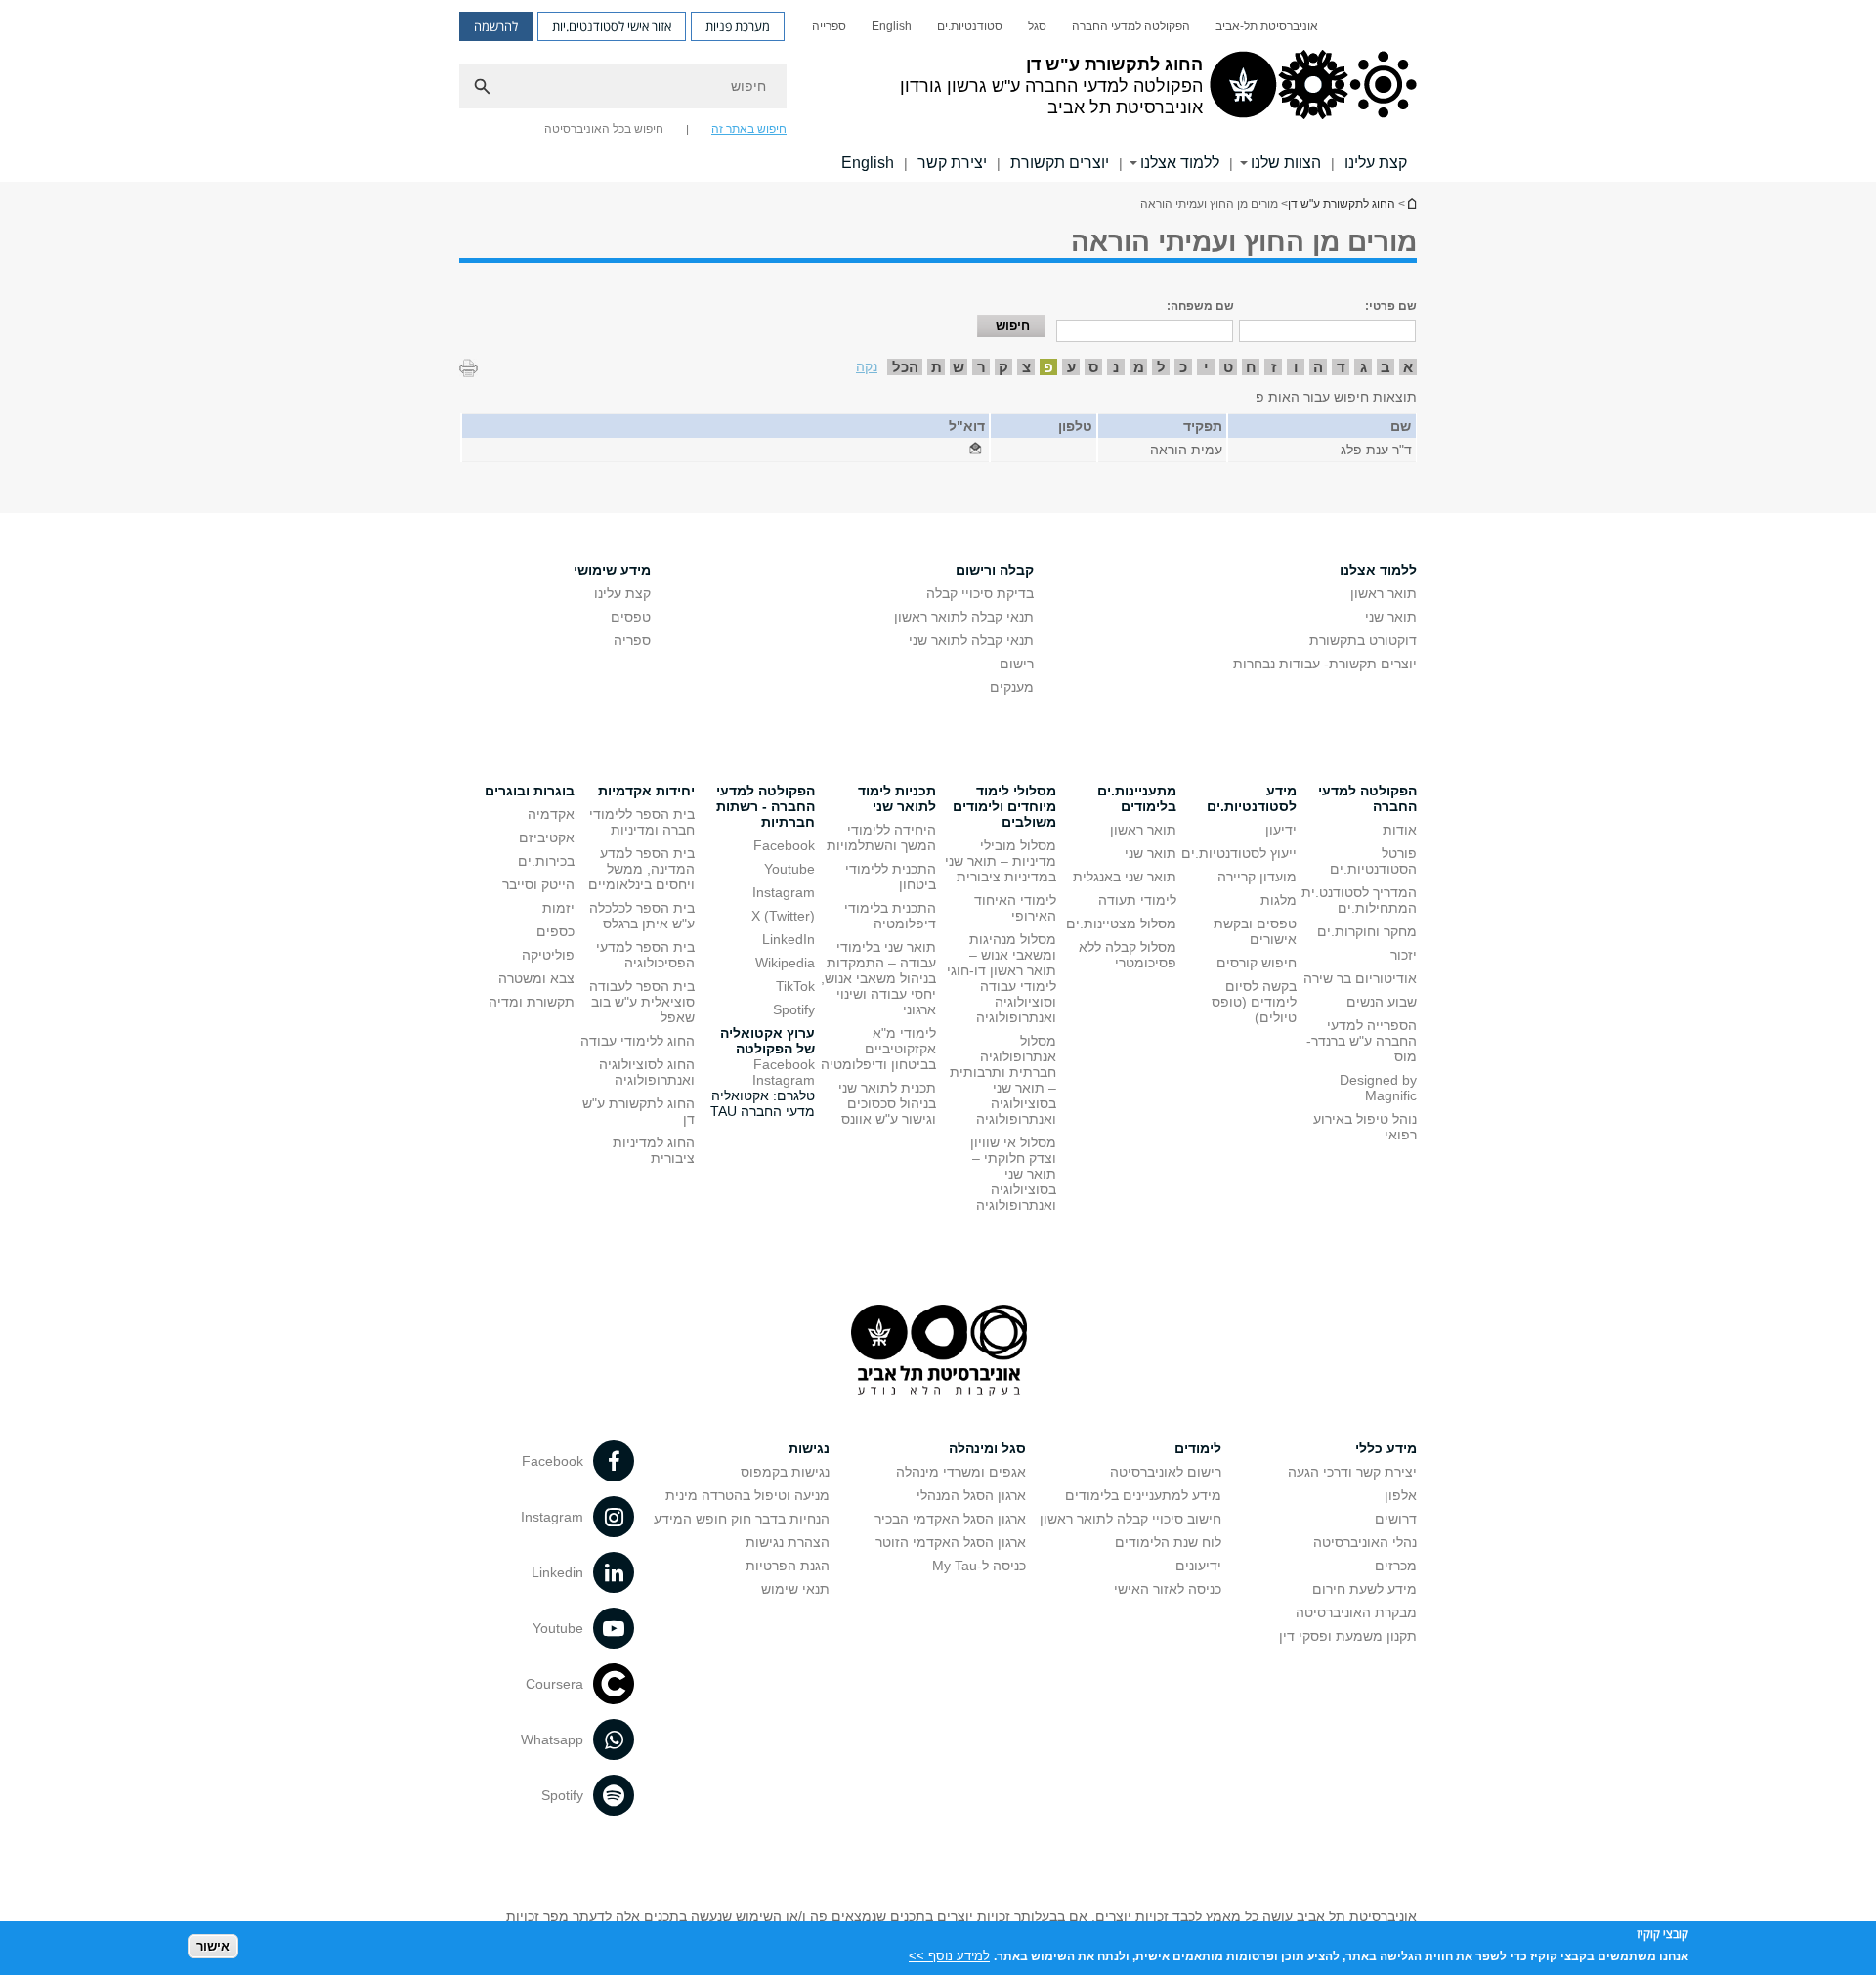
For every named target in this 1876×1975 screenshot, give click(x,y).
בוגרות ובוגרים (530, 791)
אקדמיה (551, 814)
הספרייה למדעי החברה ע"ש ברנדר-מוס (1362, 1041)
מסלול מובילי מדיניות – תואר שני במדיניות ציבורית (1001, 861)
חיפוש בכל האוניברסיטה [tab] (604, 129)
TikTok (795, 986)
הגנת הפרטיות (788, 1566)
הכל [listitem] (905, 367)
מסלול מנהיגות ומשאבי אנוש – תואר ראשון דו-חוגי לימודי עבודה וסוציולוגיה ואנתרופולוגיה (1002, 978)
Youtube (789, 869)
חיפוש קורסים (1257, 963)
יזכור (1404, 955)
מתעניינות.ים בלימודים (1137, 798)
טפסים (631, 617)
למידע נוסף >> (949, 1955)
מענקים (1012, 687)
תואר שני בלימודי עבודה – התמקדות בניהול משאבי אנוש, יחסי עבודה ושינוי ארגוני (878, 978)
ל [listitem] (1161, 367)
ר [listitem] (981, 367)
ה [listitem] (1318, 367)
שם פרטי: (1391, 306)
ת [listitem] (937, 367)
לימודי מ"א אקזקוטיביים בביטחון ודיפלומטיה (878, 1049)
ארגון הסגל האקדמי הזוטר (951, 1542)
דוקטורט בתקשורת (1363, 640)
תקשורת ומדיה (532, 1002)
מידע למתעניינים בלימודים (1143, 1495)
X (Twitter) (783, 916)
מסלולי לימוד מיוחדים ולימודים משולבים (1004, 806)
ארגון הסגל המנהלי (971, 1495)
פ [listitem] (1048, 367)
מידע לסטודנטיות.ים (1252, 798)
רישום (1017, 664)
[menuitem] (1267, 26)
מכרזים (1396, 1566)
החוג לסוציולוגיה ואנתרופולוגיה (647, 1072)
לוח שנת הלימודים (1168, 1542)
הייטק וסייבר (538, 884)
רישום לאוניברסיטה (1166, 1472)
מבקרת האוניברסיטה (1356, 1612)
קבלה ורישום (995, 570)
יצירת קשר (952, 163)
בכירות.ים (546, 861)
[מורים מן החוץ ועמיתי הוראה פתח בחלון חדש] (975, 450)
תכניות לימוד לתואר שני (897, 798)
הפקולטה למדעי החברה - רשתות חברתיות (766, 806)
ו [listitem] (1296, 367)
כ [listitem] (1183, 367)
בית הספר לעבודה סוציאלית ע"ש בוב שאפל (642, 1002)
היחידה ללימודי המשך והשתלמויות (881, 837)
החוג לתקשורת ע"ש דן (1411, 204)
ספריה (632, 640)
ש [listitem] (959, 367)
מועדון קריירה (1257, 877)
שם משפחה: (1200, 306)
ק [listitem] (1003, 367)
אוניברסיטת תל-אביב (1267, 26)
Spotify (794, 1009)
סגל (1037, 26)
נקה (867, 366)
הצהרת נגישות (788, 1542)
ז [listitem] (1274, 367)
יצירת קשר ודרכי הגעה (1352, 1472)
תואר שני (1391, 617)
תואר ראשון (1384, 593)
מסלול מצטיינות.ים (1121, 923)
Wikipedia (785, 963)
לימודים (1198, 1448)
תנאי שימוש (795, 1589)
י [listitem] (1206, 367)
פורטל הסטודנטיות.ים (1373, 861)
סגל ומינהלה (987, 1448)
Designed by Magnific (1378, 1088)
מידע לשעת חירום (1364, 1589)
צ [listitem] (1026, 367)
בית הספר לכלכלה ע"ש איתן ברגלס (642, 916)
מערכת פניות (738, 26)
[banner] (938, 91)
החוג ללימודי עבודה (638, 1041)
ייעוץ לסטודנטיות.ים (1239, 853)
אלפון (1401, 1495)
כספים (555, 931)
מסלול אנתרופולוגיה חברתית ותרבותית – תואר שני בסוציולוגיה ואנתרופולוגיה (1003, 1080)
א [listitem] (1408, 367)
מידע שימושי (612, 570)
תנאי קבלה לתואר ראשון (964, 617)
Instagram (784, 892)
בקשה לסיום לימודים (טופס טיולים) (1254, 1002)
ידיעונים (1198, 1566)
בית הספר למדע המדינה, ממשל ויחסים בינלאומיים (641, 869)
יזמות (558, 908)
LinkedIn (789, 939)
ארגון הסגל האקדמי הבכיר (950, 1519)
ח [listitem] (1251, 367)
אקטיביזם (547, 837)
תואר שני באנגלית (1125, 877)
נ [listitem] (1116, 367)
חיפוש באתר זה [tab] (749, 129)
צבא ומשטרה (536, 978)
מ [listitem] (1139, 367)
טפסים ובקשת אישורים (1255, 931)
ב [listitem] (1386, 367)
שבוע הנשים (1382, 1002)
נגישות (809, 1448)
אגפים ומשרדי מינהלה (961, 1472)
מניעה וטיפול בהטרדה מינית (747, 1495)
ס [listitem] (1093, 367)
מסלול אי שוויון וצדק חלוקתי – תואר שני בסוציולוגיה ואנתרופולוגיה (1013, 1174)
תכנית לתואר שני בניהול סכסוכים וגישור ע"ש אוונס (887, 1103)
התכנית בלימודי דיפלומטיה (890, 916)
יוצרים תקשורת (1060, 163)
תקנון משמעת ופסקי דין (1348, 1636)
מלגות (1279, 900)
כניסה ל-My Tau (979, 1566)
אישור (213, 1946)
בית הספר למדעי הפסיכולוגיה (645, 955)
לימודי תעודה (1137, 900)
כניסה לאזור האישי (1168, 1589)
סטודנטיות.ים (970, 26)
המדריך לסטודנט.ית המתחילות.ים (1359, 900)
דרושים (1396, 1519)
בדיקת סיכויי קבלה (980, 593)
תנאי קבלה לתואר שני (971, 640)
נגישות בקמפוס (785, 1472)
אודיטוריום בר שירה (1360, 978)
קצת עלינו (1376, 163)
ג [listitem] (1364, 367)
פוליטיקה (548, 955)
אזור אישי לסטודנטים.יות (612, 26)
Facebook (784, 845)
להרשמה (496, 26)
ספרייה (829, 26)
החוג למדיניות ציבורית (654, 1150)
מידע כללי (1386, 1448)
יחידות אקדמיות (646, 791)
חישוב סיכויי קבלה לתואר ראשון (1130, 1519)
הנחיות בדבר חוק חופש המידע (742, 1519)
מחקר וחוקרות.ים (1367, 931)
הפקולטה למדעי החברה (1131, 26)
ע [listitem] (1071, 367)
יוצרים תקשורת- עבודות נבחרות (1325, 664)
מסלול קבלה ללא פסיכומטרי (1128, 955)
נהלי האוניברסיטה (1365, 1542)
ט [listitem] (1228, 367)
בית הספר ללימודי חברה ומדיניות (642, 822)
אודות (1400, 830)
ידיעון (1281, 830)
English (892, 26)
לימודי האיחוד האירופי (1015, 908)
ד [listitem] (1341, 367)
